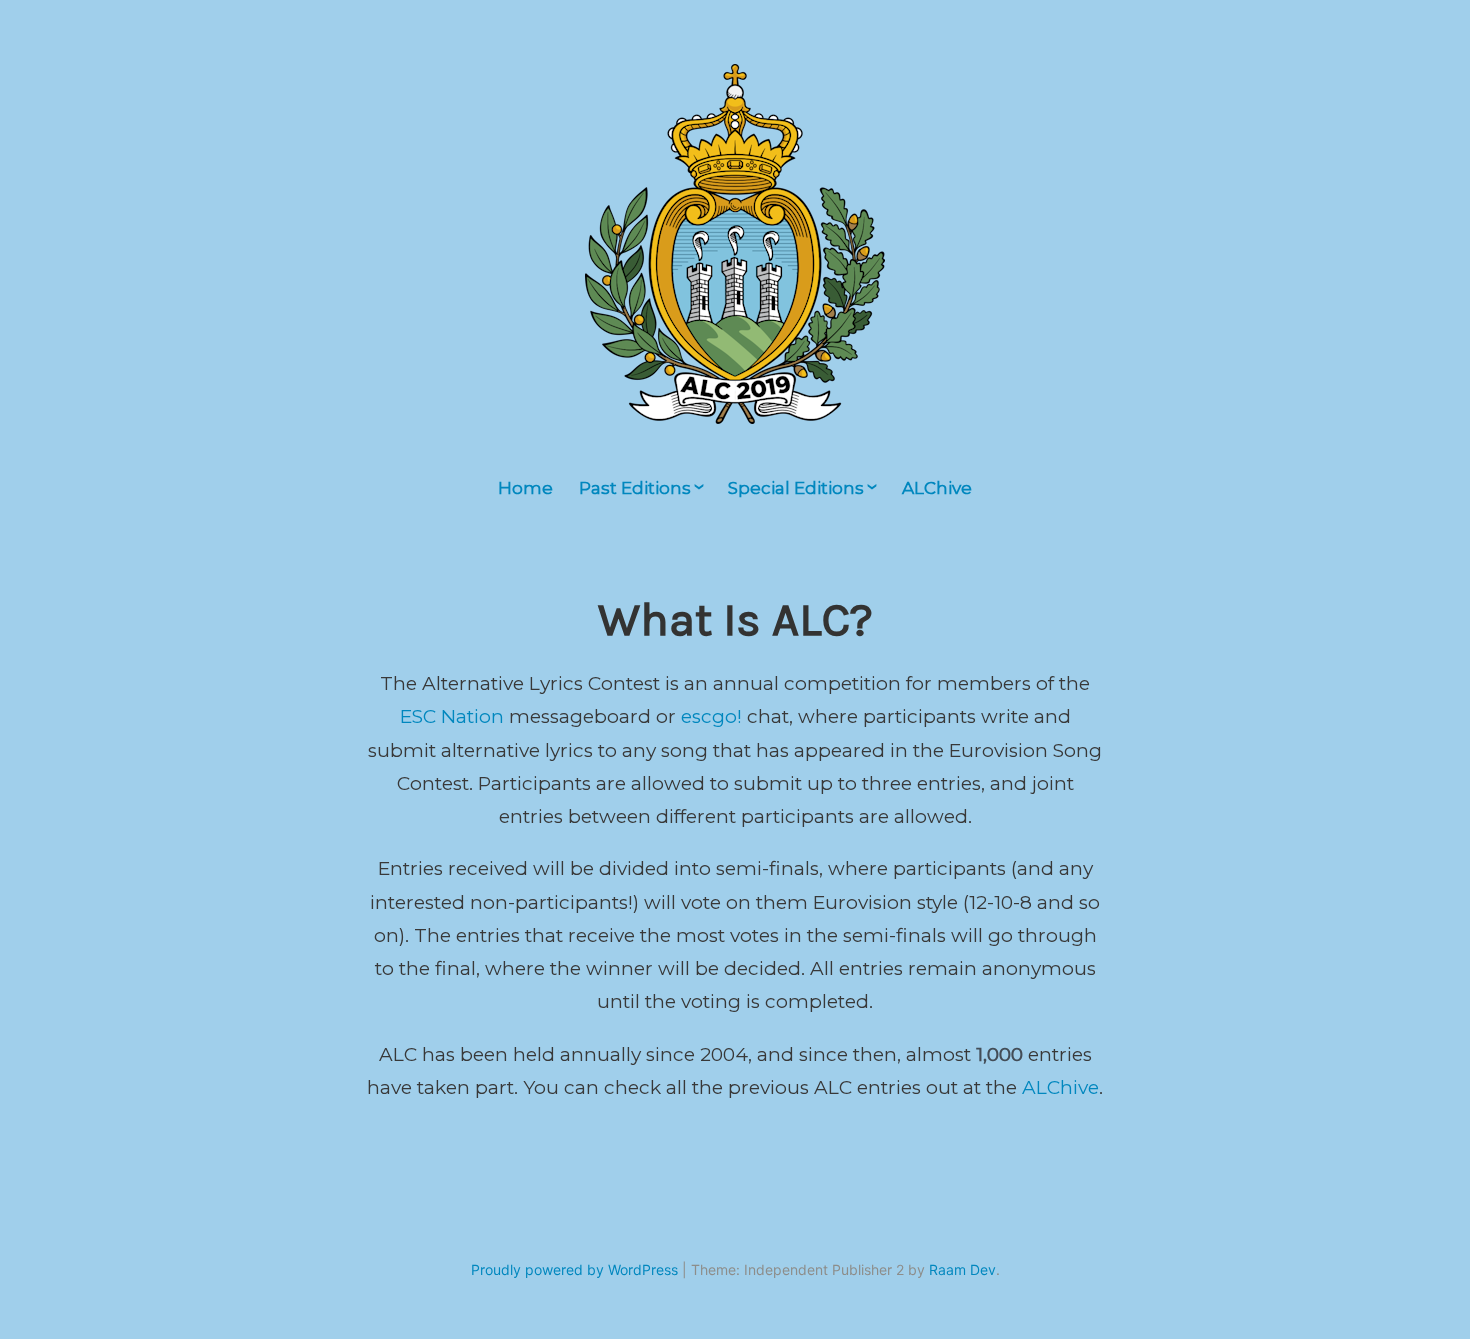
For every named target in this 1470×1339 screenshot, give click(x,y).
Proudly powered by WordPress (574, 1269)
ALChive (937, 488)
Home (525, 488)
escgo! (711, 716)
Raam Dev (962, 1269)
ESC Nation (452, 716)
